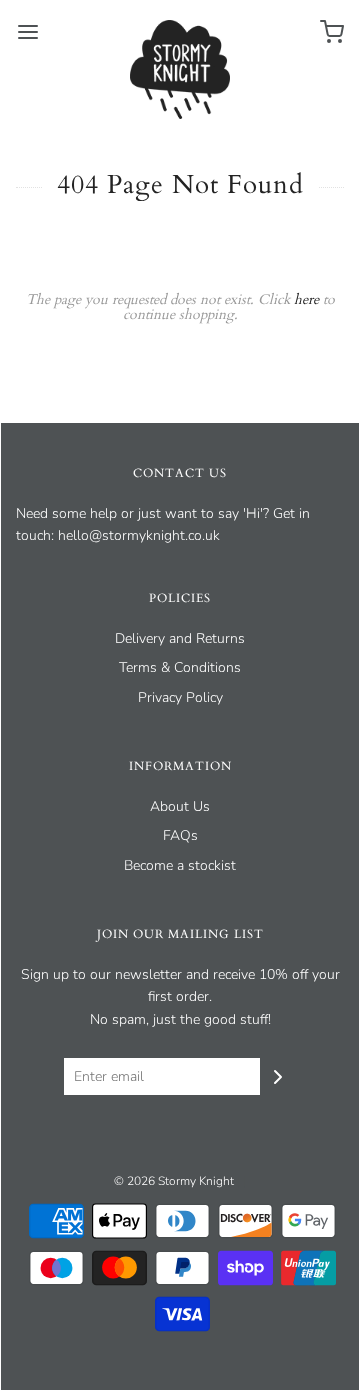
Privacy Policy (180, 697)
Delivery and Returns (180, 638)
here (306, 299)
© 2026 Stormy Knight (174, 1181)
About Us (180, 806)
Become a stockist (180, 865)
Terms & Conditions (180, 667)
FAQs (180, 835)
